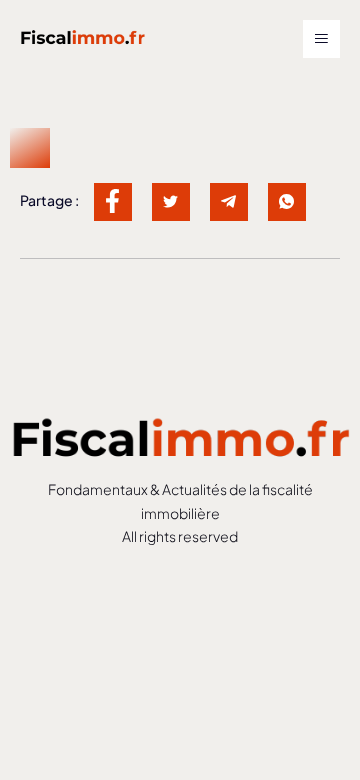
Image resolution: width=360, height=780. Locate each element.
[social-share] (113, 202)
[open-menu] (321, 39)
